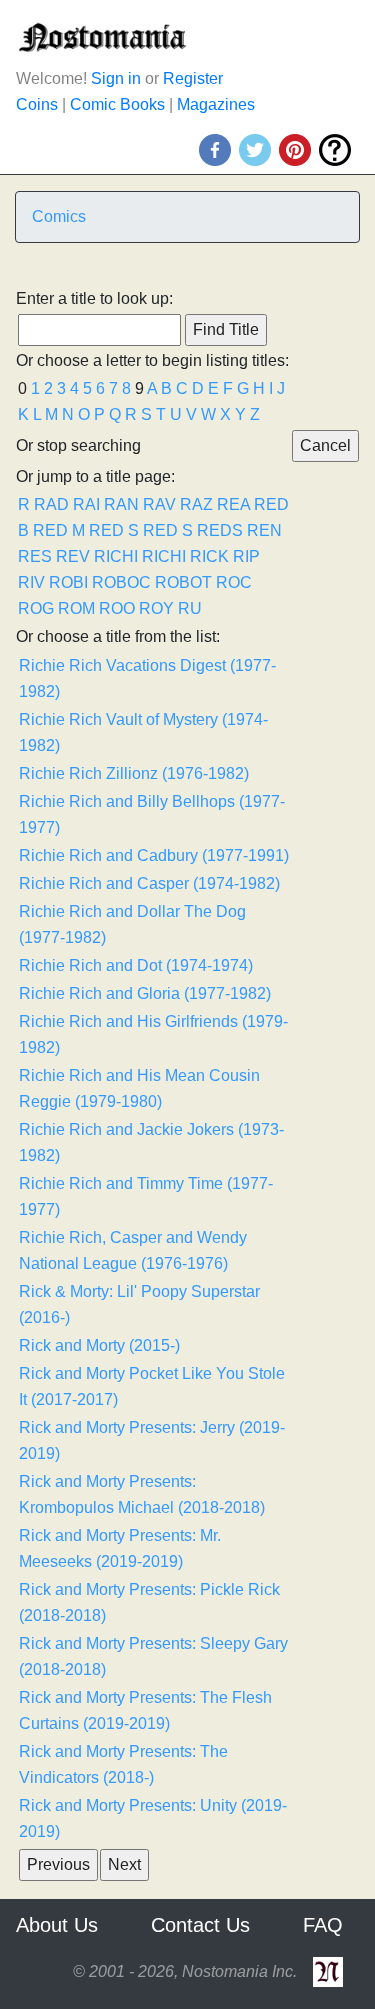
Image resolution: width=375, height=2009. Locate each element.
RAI (86, 504)
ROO (117, 608)
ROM (76, 608)
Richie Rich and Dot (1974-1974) (136, 965)
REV (73, 556)
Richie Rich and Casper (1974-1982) (149, 883)
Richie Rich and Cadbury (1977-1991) (154, 855)
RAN (121, 504)
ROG (36, 608)
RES (35, 556)
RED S (114, 530)
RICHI (116, 556)
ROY (156, 608)
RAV (159, 504)
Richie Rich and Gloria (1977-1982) (145, 993)
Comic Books (117, 104)
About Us (57, 1925)
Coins (37, 104)
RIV (31, 582)
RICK (209, 556)
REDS (220, 530)
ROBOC (121, 582)
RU (190, 608)
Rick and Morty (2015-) (99, 1345)
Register (193, 78)
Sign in (116, 78)
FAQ (323, 1925)
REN (264, 530)
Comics (59, 216)
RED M (59, 530)
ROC (234, 582)
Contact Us (200, 1925)
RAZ (196, 504)
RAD (51, 504)
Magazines (216, 104)
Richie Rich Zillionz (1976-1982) (134, 773)
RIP (246, 556)
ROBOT (183, 582)
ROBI (68, 582)
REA (233, 504)
